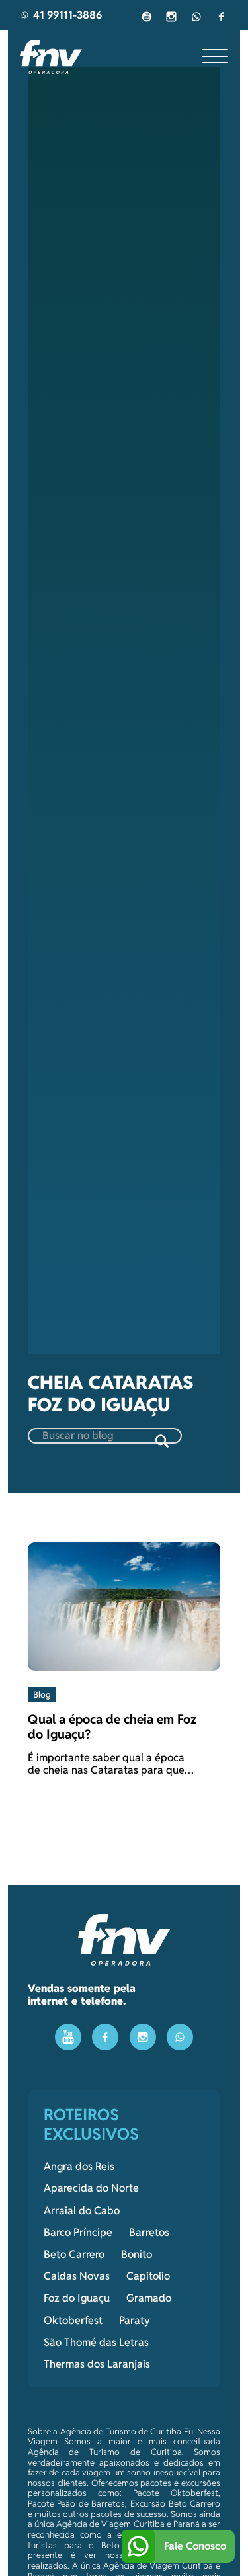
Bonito (137, 2255)
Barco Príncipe (78, 2233)
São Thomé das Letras (96, 2343)
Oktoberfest (73, 2321)
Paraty (135, 2321)
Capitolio (148, 2276)
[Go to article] (124, 1605)
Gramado (149, 2298)
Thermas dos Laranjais (97, 2364)
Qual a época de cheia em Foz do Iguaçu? (112, 1726)
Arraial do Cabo (82, 2211)
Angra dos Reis (79, 2167)
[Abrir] (215, 57)
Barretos (149, 2233)
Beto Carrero (74, 2255)
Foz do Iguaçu (77, 2298)
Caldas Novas (77, 2276)
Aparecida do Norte (91, 2188)
